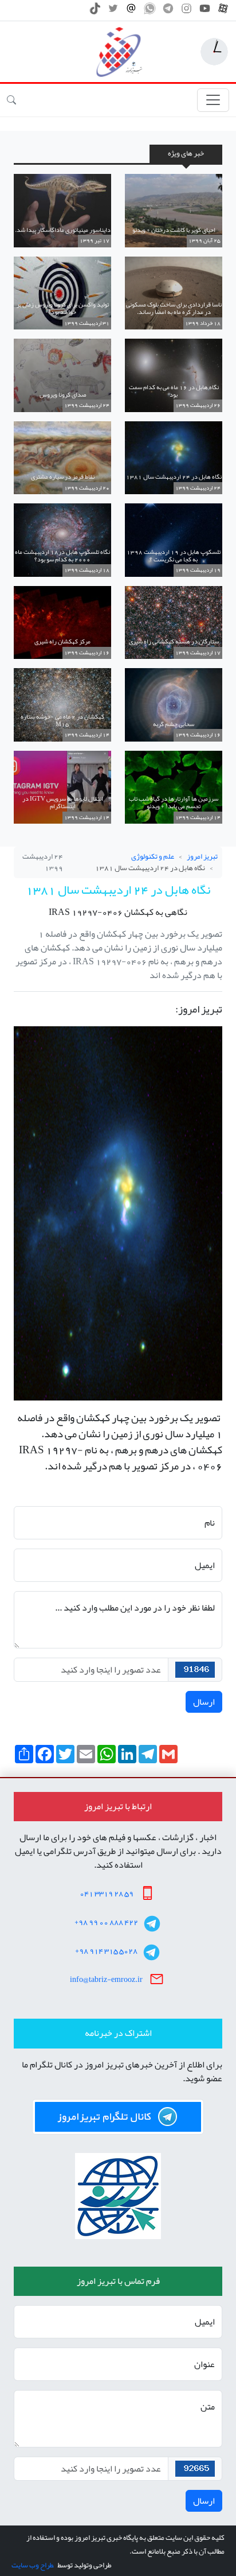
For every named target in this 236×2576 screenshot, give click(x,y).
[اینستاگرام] (186, 11)
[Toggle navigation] (213, 100)
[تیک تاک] (95, 11)
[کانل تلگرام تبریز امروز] (118, 2117)
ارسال (204, 1702)
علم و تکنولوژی (153, 856)
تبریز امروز (202, 856)
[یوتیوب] (205, 11)
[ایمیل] (131, 11)
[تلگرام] (168, 11)
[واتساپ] (150, 11)
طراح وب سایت (32, 2565)
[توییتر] (113, 11)
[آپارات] (223, 11)
